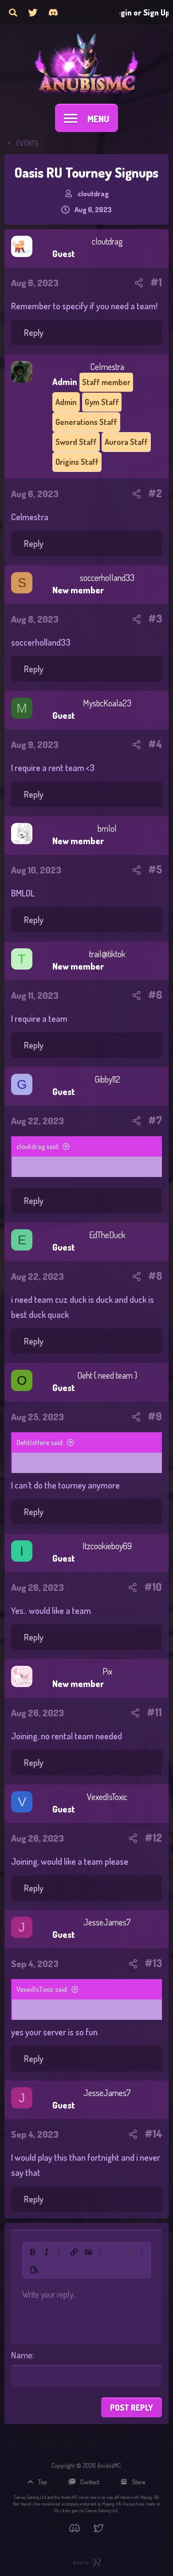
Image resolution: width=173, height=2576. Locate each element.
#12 (153, 1838)
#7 (155, 1120)
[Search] (13, 12)
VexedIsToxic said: (42, 1989)
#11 (154, 1712)
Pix (107, 1671)
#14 (153, 2134)
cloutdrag (93, 194)
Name (22, 2355)
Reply (34, 332)
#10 (153, 1587)
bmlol (107, 828)
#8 (155, 1276)
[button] (32, 2252)
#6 (155, 995)
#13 (153, 1963)
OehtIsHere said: (40, 1442)
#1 (156, 282)
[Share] (139, 282)
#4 (155, 744)
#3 (155, 619)
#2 (155, 493)
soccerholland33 (107, 578)
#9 (155, 1416)
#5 (155, 869)
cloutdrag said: (38, 1146)
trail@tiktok (107, 954)
